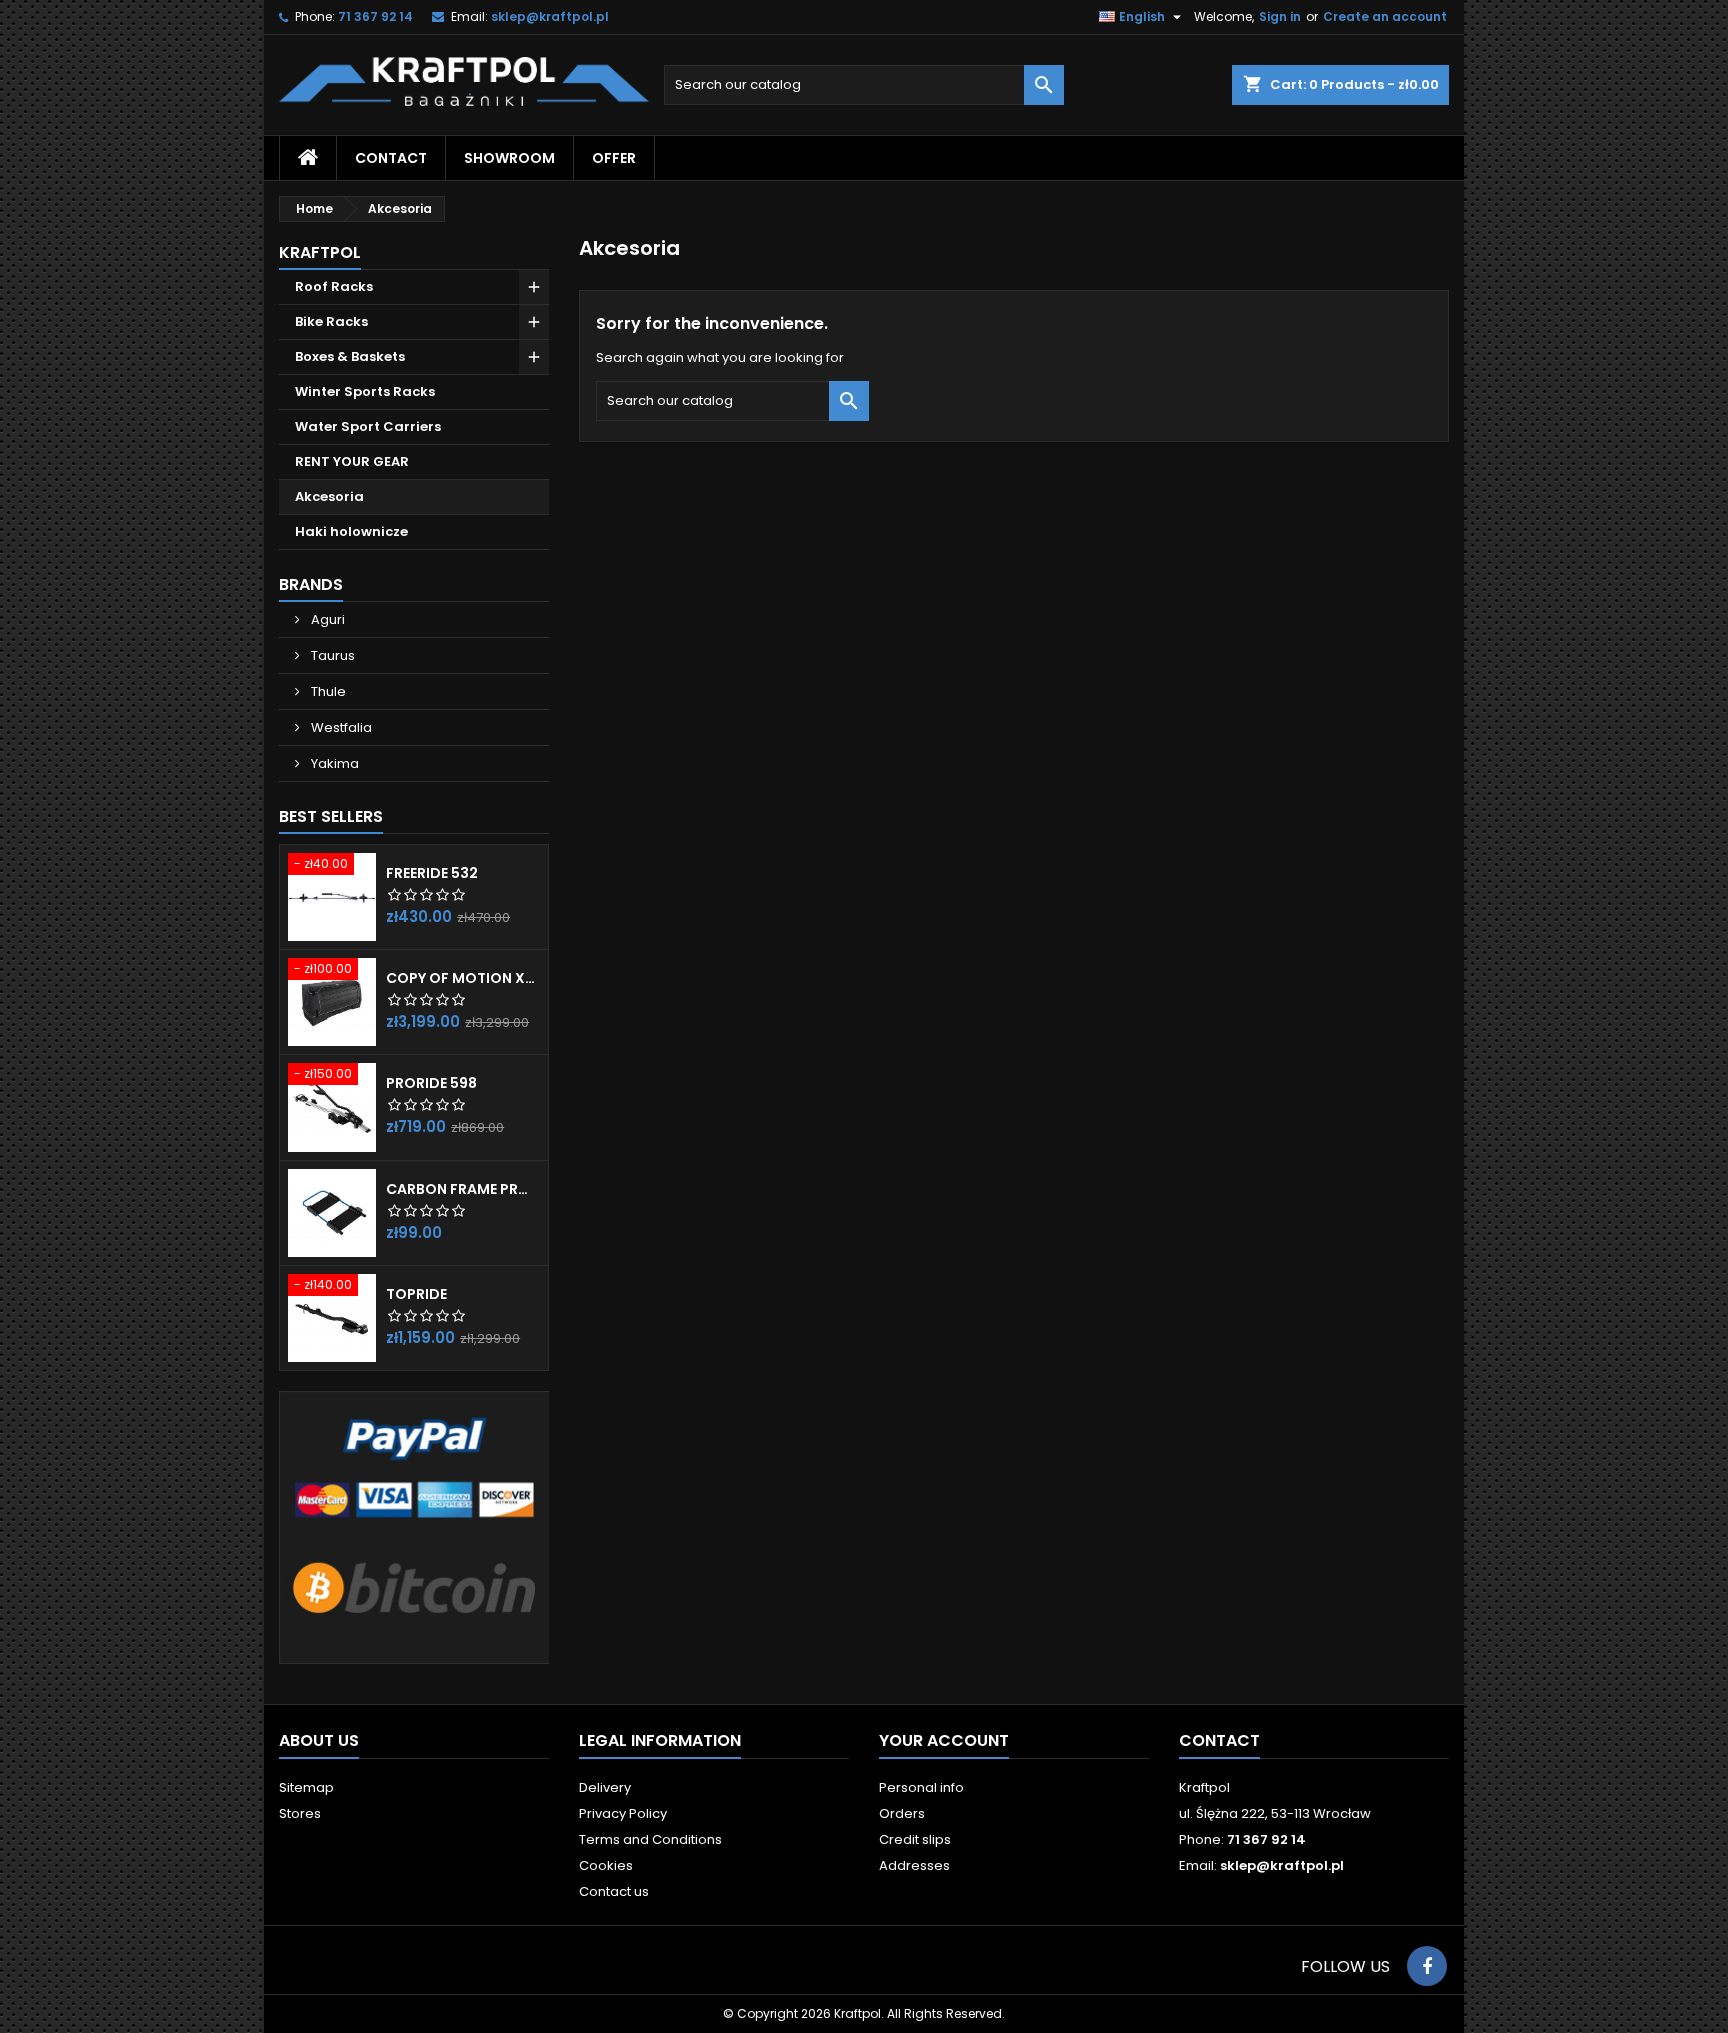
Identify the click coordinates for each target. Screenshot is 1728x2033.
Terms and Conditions (650, 1839)
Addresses (914, 1865)
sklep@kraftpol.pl (550, 16)
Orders (902, 1813)
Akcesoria (329, 496)
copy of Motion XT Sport (463, 978)
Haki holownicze (351, 531)
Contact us (614, 1891)
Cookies (606, 1865)
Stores (300, 1813)
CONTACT (391, 158)
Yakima (333, 763)
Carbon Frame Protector (463, 1189)
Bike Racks (331, 321)
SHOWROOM (509, 158)
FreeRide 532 (432, 873)
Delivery (605, 1787)
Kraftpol (320, 252)
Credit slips (915, 1839)
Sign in (1280, 16)
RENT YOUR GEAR (352, 461)
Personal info (921, 1787)
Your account (944, 1740)
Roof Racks (334, 286)
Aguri (326, 619)
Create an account (1385, 16)
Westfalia (340, 727)
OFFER (614, 158)
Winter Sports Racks (365, 391)
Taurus (331, 655)
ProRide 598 (431, 1083)
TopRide (416, 1294)
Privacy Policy (623, 1813)
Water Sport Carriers (368, 426)
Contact (1219, 1740)
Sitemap (306, 1787)
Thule (327, 691)
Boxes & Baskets (350, 356)
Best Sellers (331, 816)
